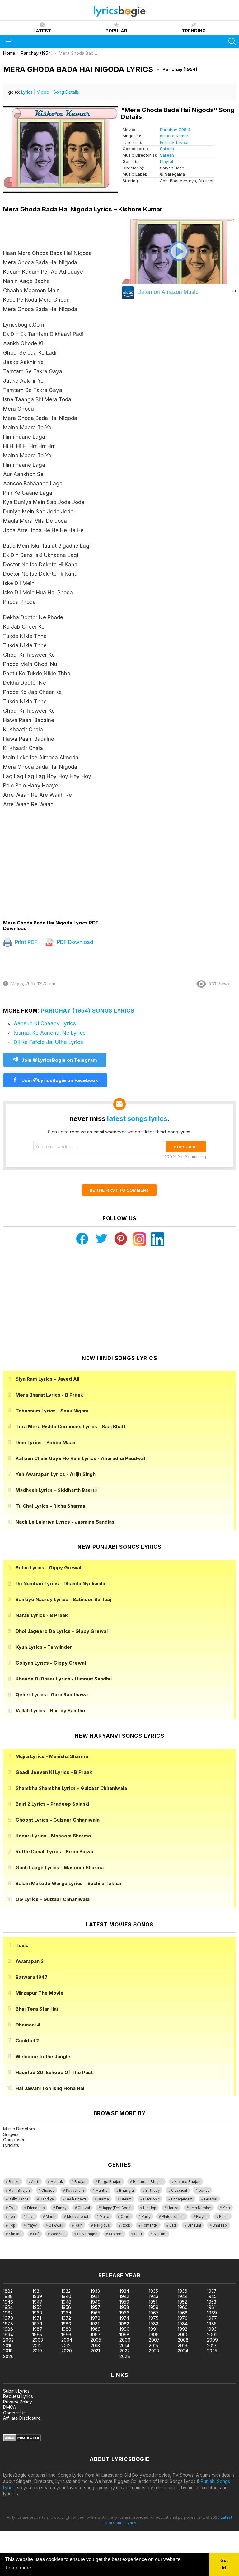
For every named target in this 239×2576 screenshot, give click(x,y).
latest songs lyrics (137, 1118)
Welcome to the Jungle (43, 2056)
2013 (95, 2345)
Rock (126, 2225)
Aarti (35, 2182)
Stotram (116, 2234)
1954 (8, 2307)
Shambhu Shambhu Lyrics (71, 1788)
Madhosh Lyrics (57, 1490)
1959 (154, 2307)
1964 (66, 2313)
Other (125, 2217)
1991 (153, 2329)
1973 (95, 2318)
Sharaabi (220, 2225)
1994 (8, 2335)
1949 (96, 2302)
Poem (224, 2217)
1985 (212, 2324)
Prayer (32, 2225)
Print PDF (25, 942)
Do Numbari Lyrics (60, 1583)
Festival (211, 2199)
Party (146, 2217)
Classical (179, 2191)
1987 (37, 2329)
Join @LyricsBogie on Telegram (59, 1060)
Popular (116, 31)
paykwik (88, 2256)
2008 (183, 2340)
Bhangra (127, 2191)
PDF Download (74, 942)
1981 (95, 2324)
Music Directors (19, 2129)
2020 (67, 2351)
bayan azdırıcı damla (57, 2256)
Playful (166, 161)
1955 (37, 2307)
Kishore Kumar (174, 136)
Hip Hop (150, 2208)
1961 (211, 2307)
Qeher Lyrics (52, 1695)
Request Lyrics (18, 2396)
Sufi (36, 2234)
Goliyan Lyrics (51, 1663)
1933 (95, 2291)
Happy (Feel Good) (117, 2208)
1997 (96, 2335)
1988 (66, 2329)
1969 (212, 2313)
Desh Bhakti (76, 2199)
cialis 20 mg (12, 2256)
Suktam (160, 2234)
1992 (183, 2329)
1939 (37, 2296)
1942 (124, 2296)
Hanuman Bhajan (148, 2182)
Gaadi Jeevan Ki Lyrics (54, 1772)
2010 (8, 2345)
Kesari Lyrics (53, 1836)
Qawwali (56, 2225)
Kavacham (75, 2191)
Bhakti (14, 2182)
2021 (95, 2351)
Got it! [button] (224, 2564)
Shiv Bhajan (87, 2234)
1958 (124, 2307)
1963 (37, 2313)
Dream (126, 2199)
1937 (212, 2291)
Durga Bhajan (110, 2182)
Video (43, 92)
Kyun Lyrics (44, 1647)
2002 (8, 2340)
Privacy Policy (18, 2402)
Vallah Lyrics (50, 1711)
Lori (12, 2217)
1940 (66, 2296)
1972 (66, 2318)
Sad (173, 2225)
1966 (124, 2313)
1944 (183, 2296)
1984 (183, 2324)
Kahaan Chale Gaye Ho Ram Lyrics (80, 1458)
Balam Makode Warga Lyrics (69, 1883)
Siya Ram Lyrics (47, 1379)
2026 (8, 2356)
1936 (183, 2291)
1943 (154, 2296)
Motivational (77, 2217)
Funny (61, 2208)
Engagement (182, 2199)
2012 (66, 2345)
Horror (173, 2208)
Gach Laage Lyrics (60, 1867)
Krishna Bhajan (187, 2182)
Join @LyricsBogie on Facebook (59, 1080)
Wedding (58, 2234)
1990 (124, 2329)
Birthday (152, 2191)
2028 (125, 2356)
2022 (125, 2351)
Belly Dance (19, 2199)
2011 (37, 2345)
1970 (8, 2318)
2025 (212, 2351)
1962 (8, 2313)
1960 (183, 2307)
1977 (212, 2318)
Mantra (102, 2191)
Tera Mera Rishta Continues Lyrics (70, 1427)
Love (30, 2217)
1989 (96, 2329)
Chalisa (48, 2191)
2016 (183, 2345)
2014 (124, 2345)
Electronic (151, 2199)
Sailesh (167, 149)
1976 (183, 2318)
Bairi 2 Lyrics (52, 1804)
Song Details (66, 92)
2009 (212, 2340)
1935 (153, 2291)
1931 (37, 2291)
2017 (212, 2345)
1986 (8, 2329)
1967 (154, 2313)
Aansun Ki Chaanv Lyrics (45, 1023)
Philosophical (173, 2217)
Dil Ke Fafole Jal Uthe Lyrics (48, 1042)
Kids (226, 2208)
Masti (51, 2217)
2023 (154, 2351)
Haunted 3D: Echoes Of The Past (54, 2072)
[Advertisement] (61, 864)
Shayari (15, 2234)
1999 (154, 2335)
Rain (79, 2225)
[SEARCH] (232, 41)
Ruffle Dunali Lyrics (54, 1852)
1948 (66, 2302)
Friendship (36, 2208)
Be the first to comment (119, 1190)
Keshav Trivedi (174, 142)
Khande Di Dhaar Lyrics (64, 1679)
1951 (153, 2302)
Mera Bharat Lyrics (49, 1395)
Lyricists (11, 2145)
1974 (124, 2318)
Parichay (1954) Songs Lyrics (88, 1011)
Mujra (104, 2217)
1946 (8, 2302)
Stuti (138, 2234)
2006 (125, 2340)
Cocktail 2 (27, 2041)
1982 (124, 2324)
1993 (212, 2329)
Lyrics (27, 92)
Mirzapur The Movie (40, 1993)
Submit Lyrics (16, 2391)
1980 (66, 2324)
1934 (124, 2291)
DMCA (9, 2407)
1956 (66, 2307)
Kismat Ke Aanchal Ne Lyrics (50, 1033)
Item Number (200, 2208)
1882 (8, 2291)
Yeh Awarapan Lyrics (56, 1474)
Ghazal (84, 2208)
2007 (154, 2340)
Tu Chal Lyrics (50, 1506)
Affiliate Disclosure (22, 2418)
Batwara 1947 (32, 1977)
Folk (12, 2208)
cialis (30, 2256)
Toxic (22, 1945)
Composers (15, 2140)
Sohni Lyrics (48, 1568)
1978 (8, 2324)
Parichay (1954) (175, 130)
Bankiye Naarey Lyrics (63, 1599)
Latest (42, 31)
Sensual (194, 2225)
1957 (95, 2307)
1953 (212, 2302)
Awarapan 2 (30, 1961)
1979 (37, 2324)
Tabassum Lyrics (52, 1411)
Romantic (150, 2225)
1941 (95, 2296)
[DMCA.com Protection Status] (22, 2440)
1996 (66, 2335)
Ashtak (57, 2182)
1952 (182, 2302)
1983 (154, 2324)
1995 (37, 2335)
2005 (96, 2340)
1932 (66, 2291)
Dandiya (47, 2199)
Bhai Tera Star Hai (37, 2009)
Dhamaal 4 (28, 2025)
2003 (38, 2340)
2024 (183, 2351)
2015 (153, 2345)
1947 (37, 2302)
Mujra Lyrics (52, 1756)
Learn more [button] (19, 2568)
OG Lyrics (53, 1899)
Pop (12, 2225)
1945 (212, 2296)
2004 (67, 2340)
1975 (154, 2318)
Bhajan (80, 2182)
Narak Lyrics (42, 1615)
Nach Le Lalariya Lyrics (65, 1522)
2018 (8, 2351)
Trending (194, 31)
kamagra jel (110, 2256)
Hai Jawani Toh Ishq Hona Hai (50, 2088)
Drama (103, 2199)
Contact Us (14, 2413)
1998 (124, 2335)
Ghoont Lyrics (58, 1820)
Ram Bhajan (19, 2191)
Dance (204, 2191)
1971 (37, 2318)
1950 (124, 2302)
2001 (212, 2335)
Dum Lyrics (45, 1442)
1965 (95, 2313)
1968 (183, 2313)
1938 (8, 2296)
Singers (11, 2134)
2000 (183, 2335)
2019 (37, 2351)
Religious (102, 2225)
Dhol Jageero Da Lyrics (62, 1631)
